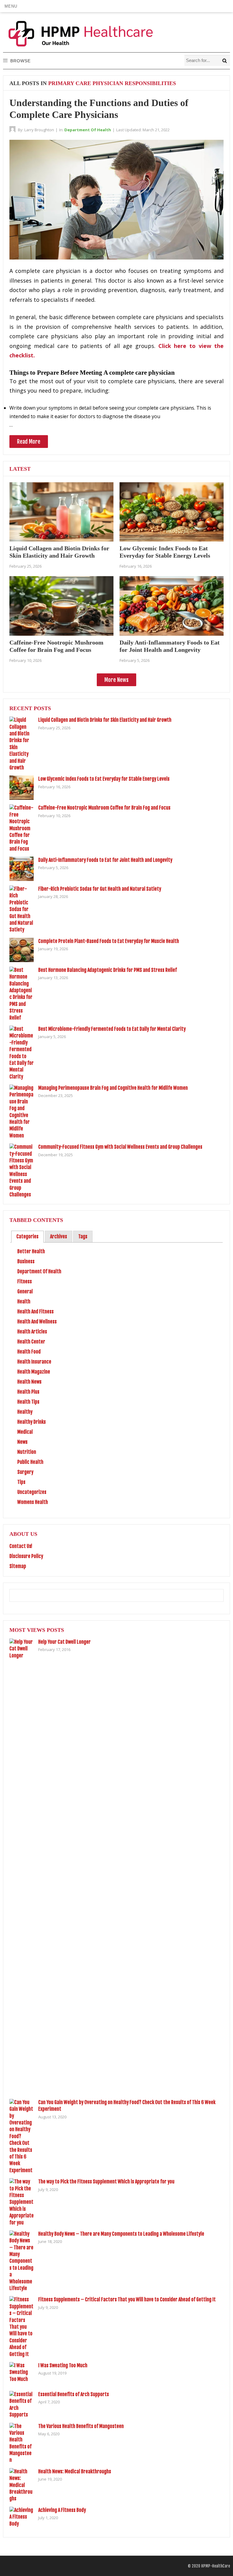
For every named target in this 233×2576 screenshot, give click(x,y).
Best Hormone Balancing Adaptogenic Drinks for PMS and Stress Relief (108, 970)
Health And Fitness (35, 1312)
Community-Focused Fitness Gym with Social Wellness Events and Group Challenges (120, 1147)
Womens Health (33, 1502)
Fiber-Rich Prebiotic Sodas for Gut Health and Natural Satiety (100, 889)
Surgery (25, 1472)
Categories (27, 1236)
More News (116, 680)
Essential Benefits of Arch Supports (74, 2394)
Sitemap (18, 1566)
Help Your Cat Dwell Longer (64, 1642)
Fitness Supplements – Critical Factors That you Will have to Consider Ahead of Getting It (127, 2299)
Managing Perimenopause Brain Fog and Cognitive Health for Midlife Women (113, 1088)
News (22, 1442)
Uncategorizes (32, 1492)
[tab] (27, 1237)
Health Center (31, 1342)
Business (26, 1261)
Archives (59, 1236)
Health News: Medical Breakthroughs (75, 2471)
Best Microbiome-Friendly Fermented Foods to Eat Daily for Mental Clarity (112, 1029)
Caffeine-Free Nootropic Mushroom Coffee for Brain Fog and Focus (104, 808)
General (25, 1291)
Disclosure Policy (26, 1556)
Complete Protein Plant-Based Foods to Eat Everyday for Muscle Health (109, 941)
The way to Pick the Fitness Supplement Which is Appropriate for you (106, 2182)
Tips (21, 1482)
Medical (25, 1432)
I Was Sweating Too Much (63, 2365)
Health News (29, 1382)
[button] (11, 6)
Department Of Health (88, 130)
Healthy (25, 1412)
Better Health (31, 1251)
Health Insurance (34, 1362)
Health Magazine (34, 1372)
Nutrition (27, 1452)
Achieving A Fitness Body (62, 2510)
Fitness (25, 1281)
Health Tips (28, 1402)
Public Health (30, 1462)
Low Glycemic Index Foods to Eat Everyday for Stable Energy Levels (104, 779)
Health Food (29, 1352)
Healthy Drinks (32, 1422)
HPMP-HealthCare (216, 2566)
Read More (29, 442)
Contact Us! (21, 1546)
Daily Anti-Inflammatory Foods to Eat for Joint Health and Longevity (105, 860)
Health (24, 1302)
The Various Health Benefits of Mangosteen (81, 2426)
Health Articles (32, 1332)
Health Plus (28, 1392)
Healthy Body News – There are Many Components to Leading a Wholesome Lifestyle (121, 2234)
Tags (83, 1236)
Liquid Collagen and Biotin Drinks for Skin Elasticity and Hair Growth (105, 720)
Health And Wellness (37, 1322)
